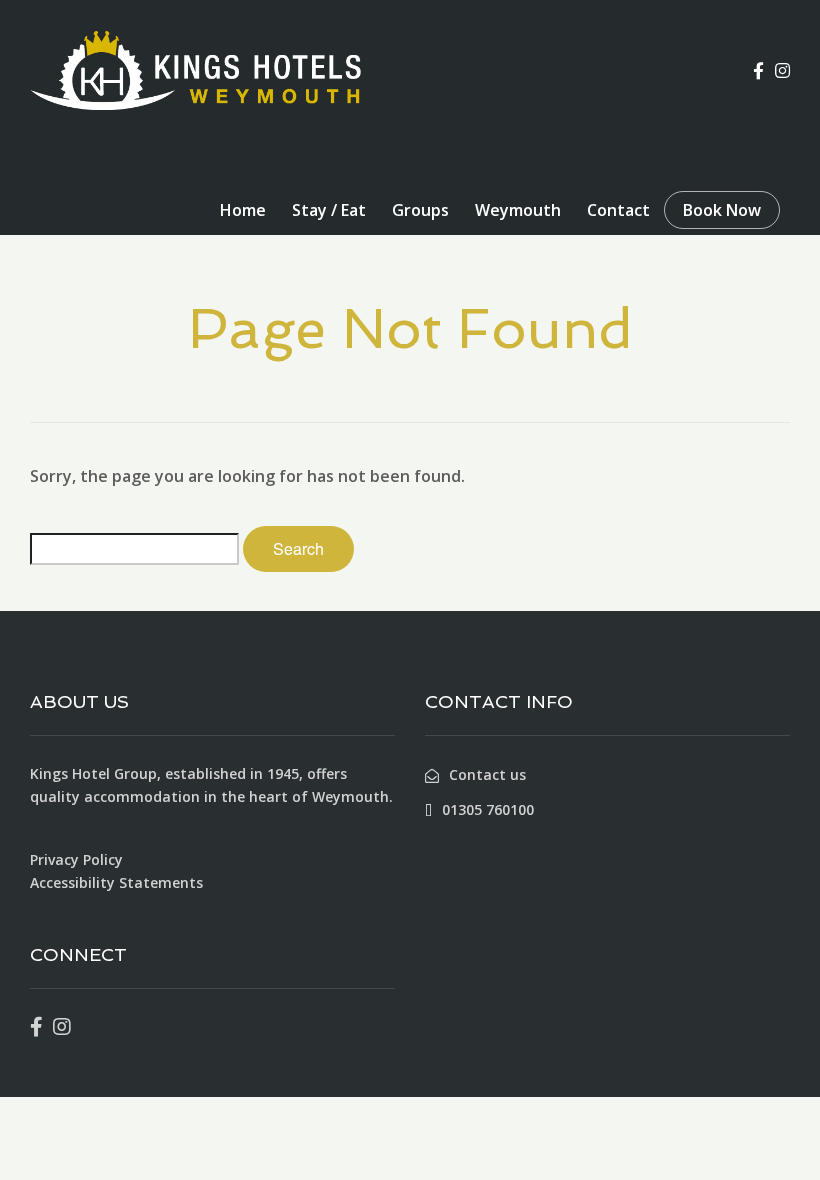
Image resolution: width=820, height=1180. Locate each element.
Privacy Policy (76, 859)
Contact (618, 210)
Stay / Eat (329, 210)
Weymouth (518, 210)
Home (243, 210)
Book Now (722, 210)
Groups (420, 210)
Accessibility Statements (116, 882)
